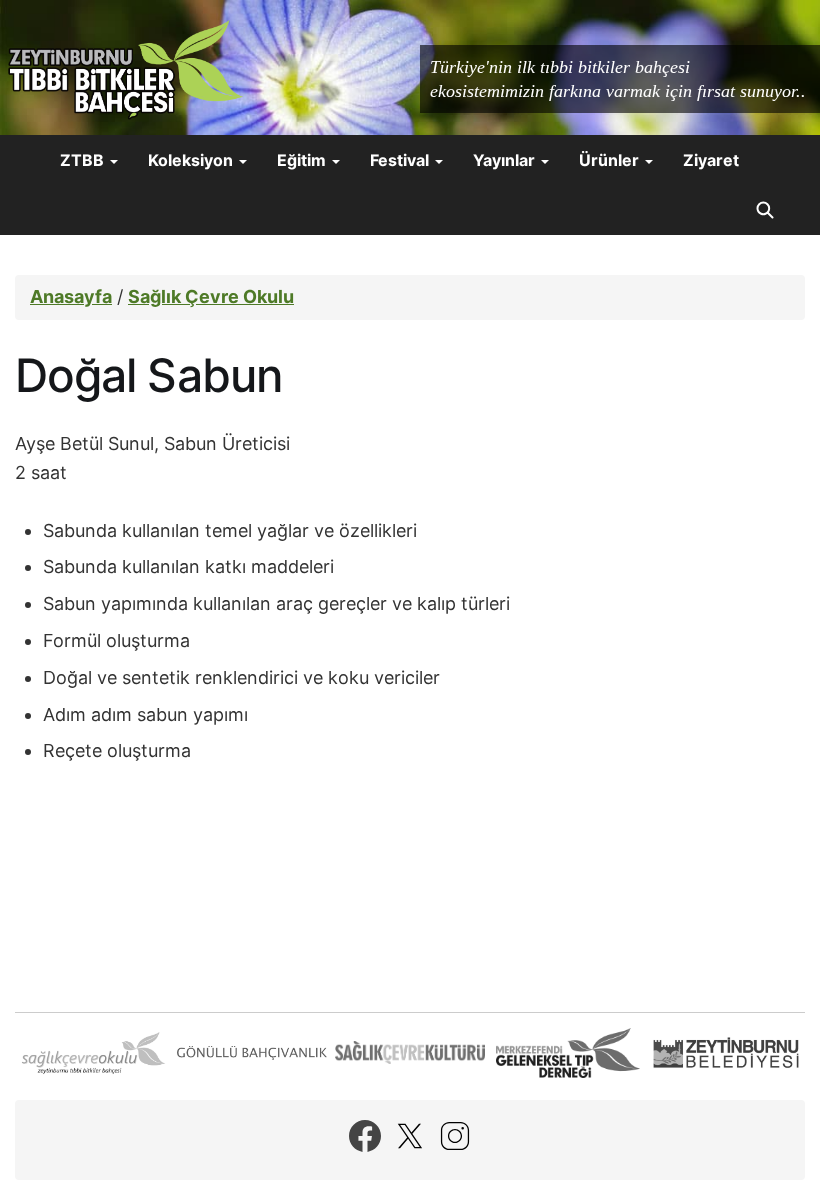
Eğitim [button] (303, 160)
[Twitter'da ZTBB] (410, 1136)
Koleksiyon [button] (192, 160)
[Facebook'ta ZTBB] (365, 1136)
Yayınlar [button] (506, 160)
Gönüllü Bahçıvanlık (252, 1053)
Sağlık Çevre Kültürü (410, 1053)
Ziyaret (711, 160)
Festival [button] (401, 160)
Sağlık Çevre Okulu (211, 296)
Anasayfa (71, 296)
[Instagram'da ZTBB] (455, 1136)
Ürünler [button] (611, 160)
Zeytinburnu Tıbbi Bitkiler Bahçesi (125, 70)
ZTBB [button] (84, 160)
